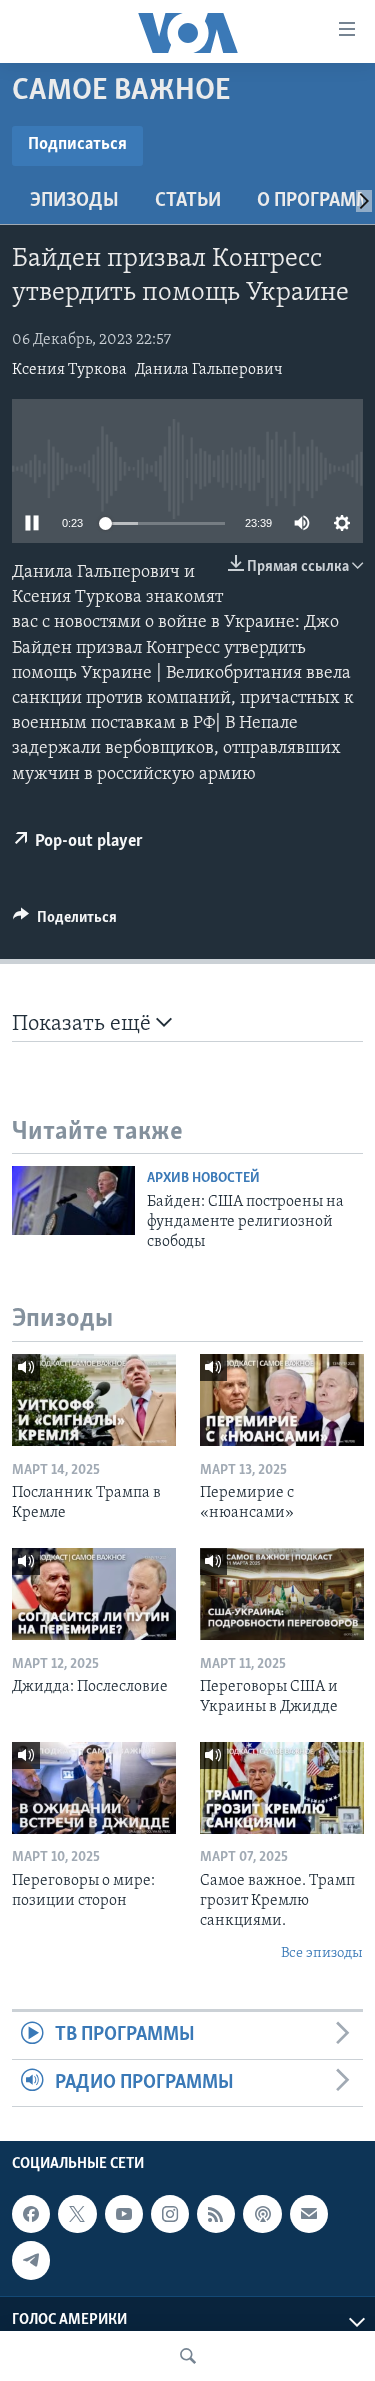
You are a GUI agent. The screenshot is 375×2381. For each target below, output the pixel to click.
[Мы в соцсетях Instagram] (170, 2214)
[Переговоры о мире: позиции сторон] (94, 1788)
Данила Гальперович (209, 370)
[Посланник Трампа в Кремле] (94, 1400)
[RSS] (216, 2214)
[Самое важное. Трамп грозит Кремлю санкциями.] (282, 1788)
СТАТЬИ (188, 201)
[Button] (65, 922)
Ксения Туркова (69, 370)
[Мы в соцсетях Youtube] (124, 2214)
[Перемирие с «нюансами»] (282, 1400)
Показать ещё (84, 1024)
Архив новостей (203, 1178)
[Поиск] (188, 2356)
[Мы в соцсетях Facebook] (31, 2214)
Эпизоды (74, 201)
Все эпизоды (322, 1953)
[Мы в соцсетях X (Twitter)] (77, 2214)
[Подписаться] (309, 2214)
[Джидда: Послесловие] (94, 1594)
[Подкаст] (262, 2214)
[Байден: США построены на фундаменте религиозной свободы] (73, 1200)
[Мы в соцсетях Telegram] (31, 2260)
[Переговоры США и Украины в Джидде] (282, 1594)
